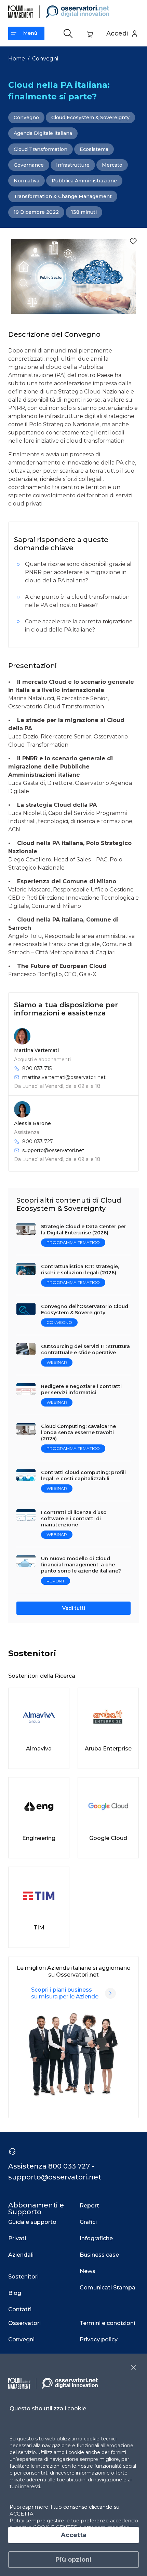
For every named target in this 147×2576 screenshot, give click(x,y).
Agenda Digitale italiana (43, 133)
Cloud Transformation (41, 149)
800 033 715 (37, 1068)
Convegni (45, 59)
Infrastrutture (73, 165)
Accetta (74, 2535)
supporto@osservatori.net (53, 1150)
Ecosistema (94, 149)
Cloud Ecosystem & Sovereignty (90, 117)
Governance (29, 165)
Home (17, 59)
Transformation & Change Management (63, 196)
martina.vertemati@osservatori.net (64, 1077)
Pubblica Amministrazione (84, 181)
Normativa (26, 181)
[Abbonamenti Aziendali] (110, 1993)
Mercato (112, 165)
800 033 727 (38, 1141)
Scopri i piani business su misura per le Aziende (65, 1993)
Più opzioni (73, 2560)
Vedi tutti (74, 1608)
